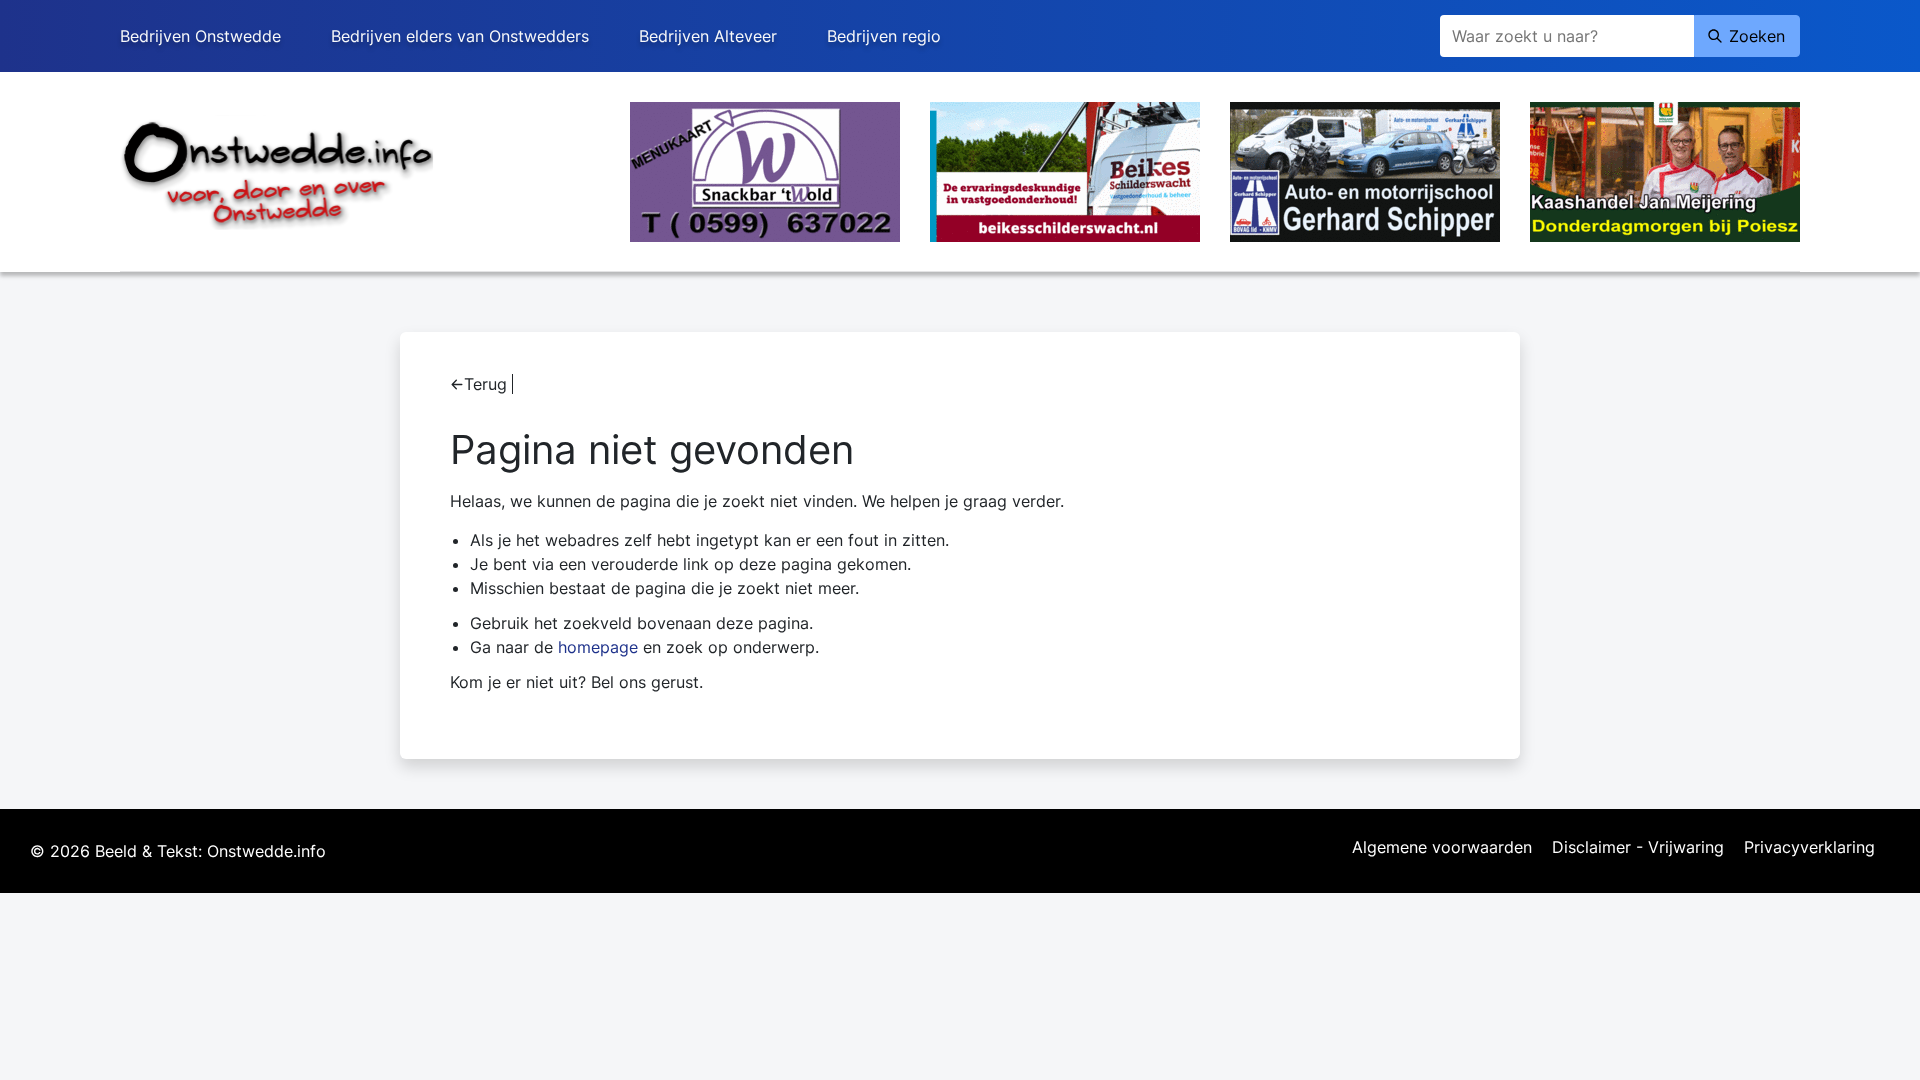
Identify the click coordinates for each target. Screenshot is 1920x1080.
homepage (598, 647)
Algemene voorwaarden (1442, 848)
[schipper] (1365, 170)
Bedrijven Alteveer (708, 36)
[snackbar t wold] (765, 170)
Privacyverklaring (1809, 848)
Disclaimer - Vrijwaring (1638, 848)
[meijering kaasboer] (1665, 170)
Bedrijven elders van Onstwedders (460, 36)
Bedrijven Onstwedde (200, 36)
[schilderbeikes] (1065, 170)
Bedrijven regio (884, 36)
